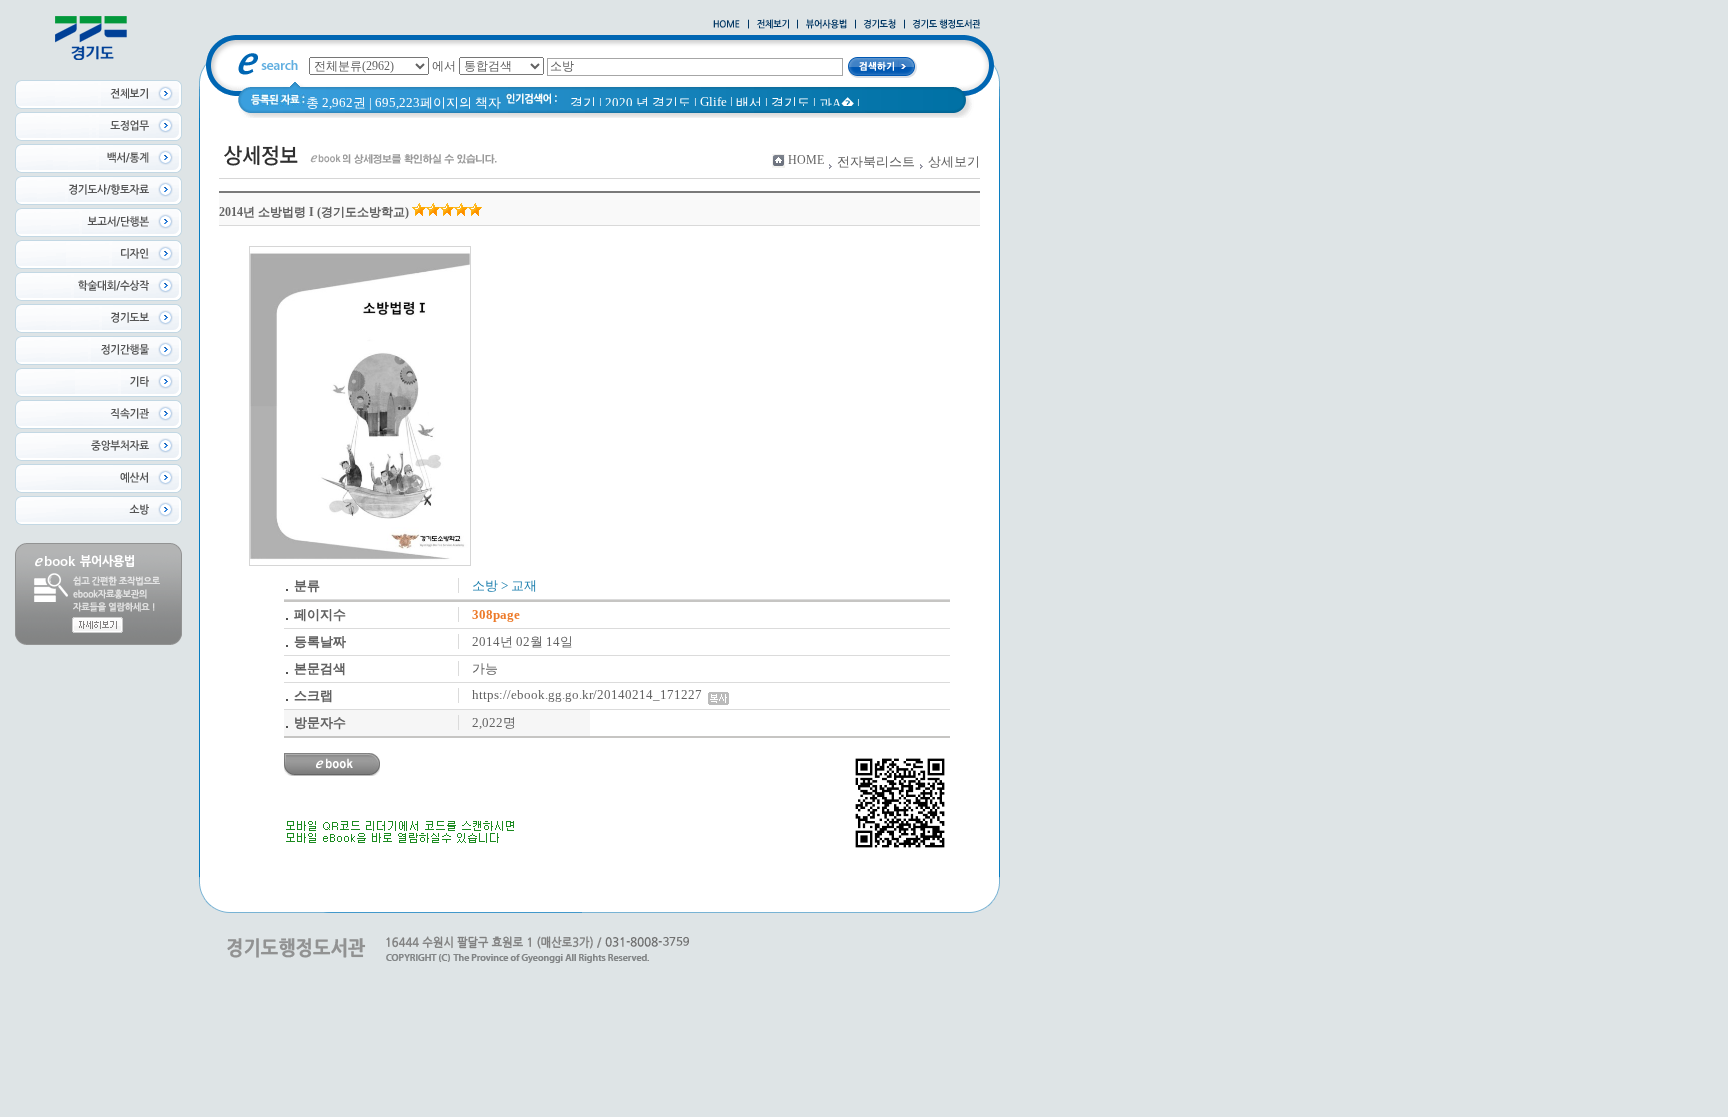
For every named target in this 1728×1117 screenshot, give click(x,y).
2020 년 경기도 (648, 102)
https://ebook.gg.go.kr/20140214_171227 (590, 694)
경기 (583, 102)
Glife (713, 101)
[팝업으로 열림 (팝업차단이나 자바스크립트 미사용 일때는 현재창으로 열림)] (826, 25)
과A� (836, 103)
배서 (749, 102)
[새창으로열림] (880, 25)
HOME (806, 160)
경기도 (790, 102)
